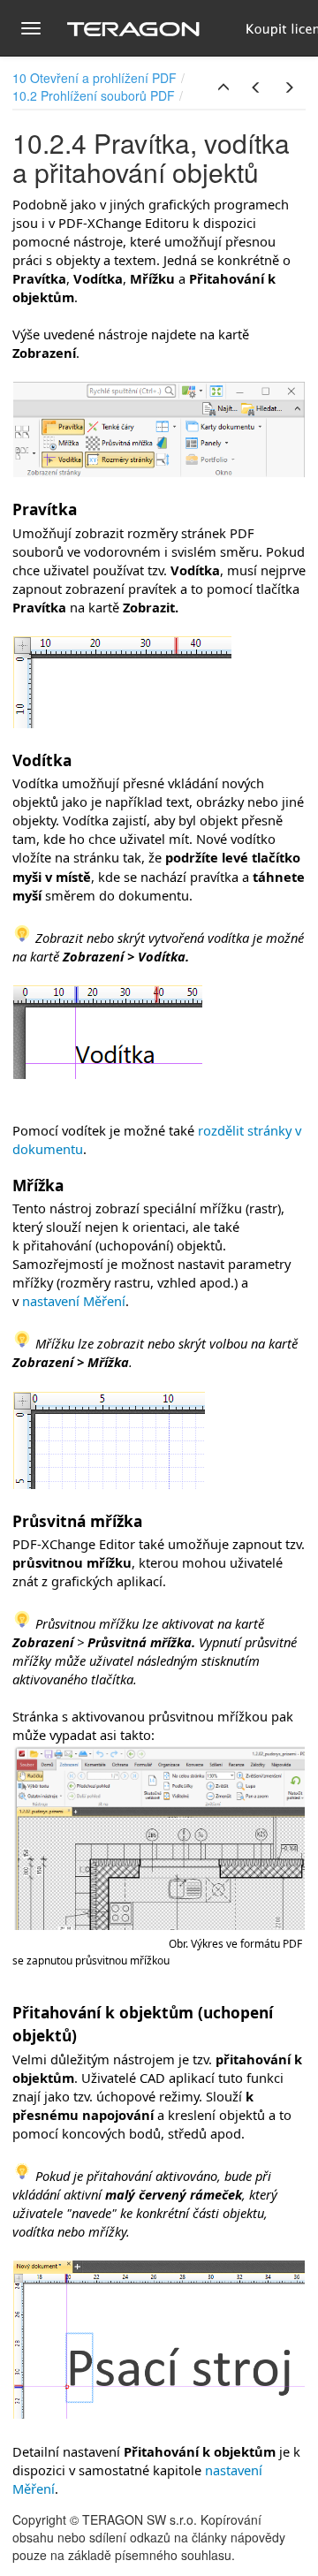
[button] (223, 87)
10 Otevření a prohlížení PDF (95, 78)
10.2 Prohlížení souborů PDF (94, 95)
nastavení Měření (74, 1301)
